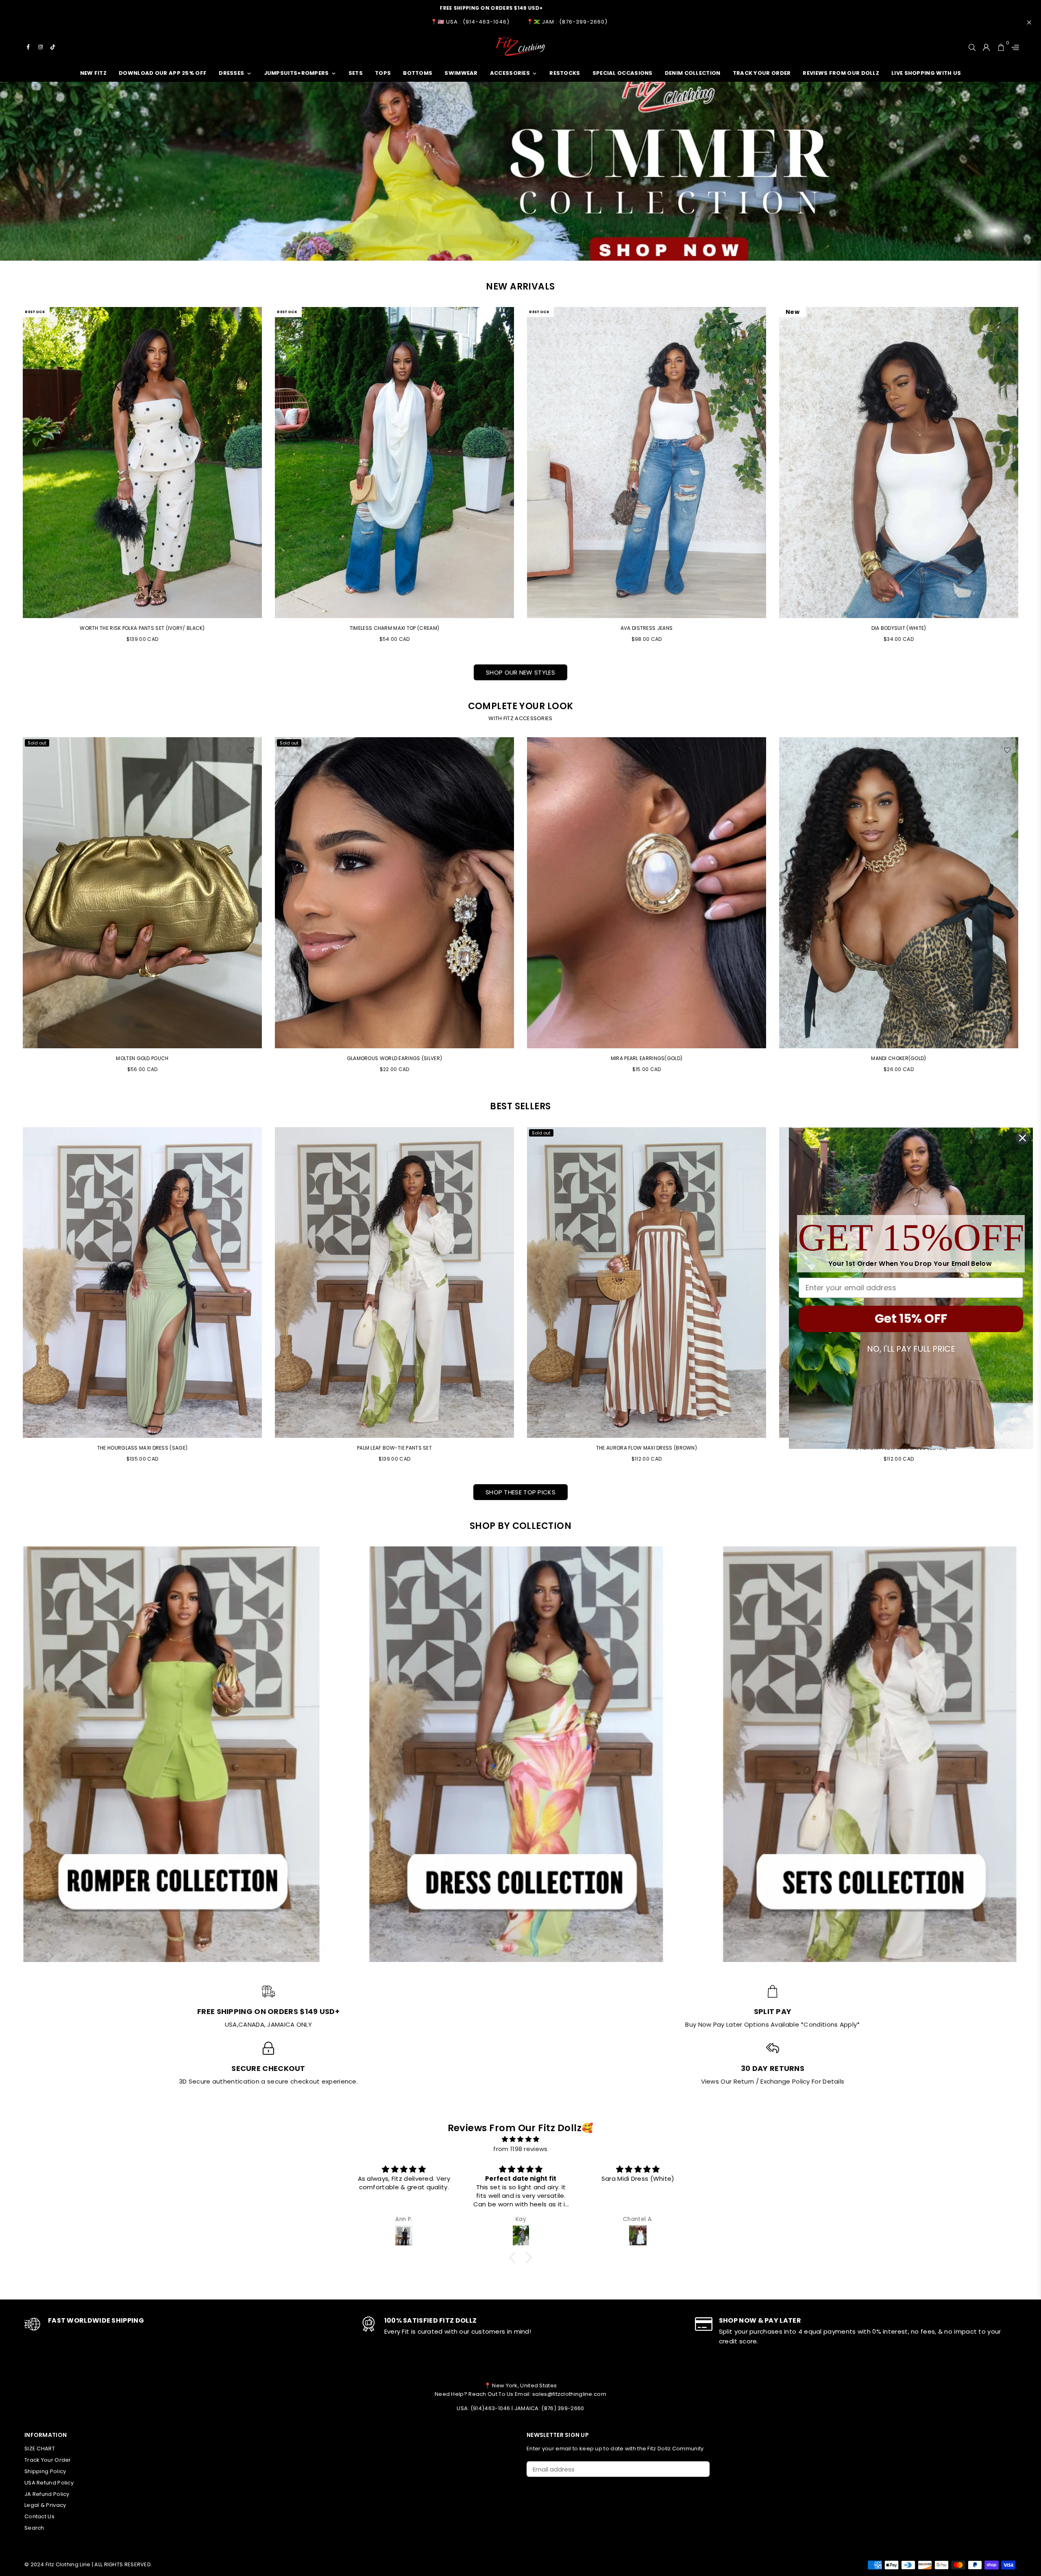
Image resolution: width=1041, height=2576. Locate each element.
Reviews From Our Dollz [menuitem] (841, 73)
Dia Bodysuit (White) (899, 628)
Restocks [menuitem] (565, 73)
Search (34, 2528)
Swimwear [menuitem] (461, 73)
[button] (514, 2258)
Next (1030, 909)
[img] (520, 2139)
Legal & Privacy (45, 2505)
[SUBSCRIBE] (700, 2469)
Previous (11, 909)
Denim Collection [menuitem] (693, 73)
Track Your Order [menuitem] (762, 73)
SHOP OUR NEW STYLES (520, 672)
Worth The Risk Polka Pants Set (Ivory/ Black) (142, 628)
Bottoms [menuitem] (418, 73)
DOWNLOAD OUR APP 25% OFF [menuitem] (163, 73)
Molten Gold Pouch (142, 1058)
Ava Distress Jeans (647, 628)
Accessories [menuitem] (510, 73)
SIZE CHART (40, 2449)
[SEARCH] (972, 47)
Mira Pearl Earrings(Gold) (647, 1058)
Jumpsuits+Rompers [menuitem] (296, 73)
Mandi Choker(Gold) (898, 1058)
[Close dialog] (1022, 1138)
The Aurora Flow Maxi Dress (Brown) (647, 1448)
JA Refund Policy (47, 2494)
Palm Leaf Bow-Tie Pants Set (394, 1448)
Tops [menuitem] (383, 73)
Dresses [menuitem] (231, 73)
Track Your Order (48, 2460)
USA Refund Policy (49, 2483)
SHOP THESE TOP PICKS (520, 1492)
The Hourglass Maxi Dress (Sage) (142, 1448)
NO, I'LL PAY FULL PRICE (911, 1348)
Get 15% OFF (911, 1318)
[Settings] (1013, 47)
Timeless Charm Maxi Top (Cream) (394, 628)
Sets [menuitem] (356, 73)
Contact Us (39, 2516)
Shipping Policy (45, 2471)
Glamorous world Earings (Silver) (395, 1058)
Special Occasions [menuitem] (623, 73)
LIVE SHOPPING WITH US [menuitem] (926, 73)
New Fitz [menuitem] (93, 73)
